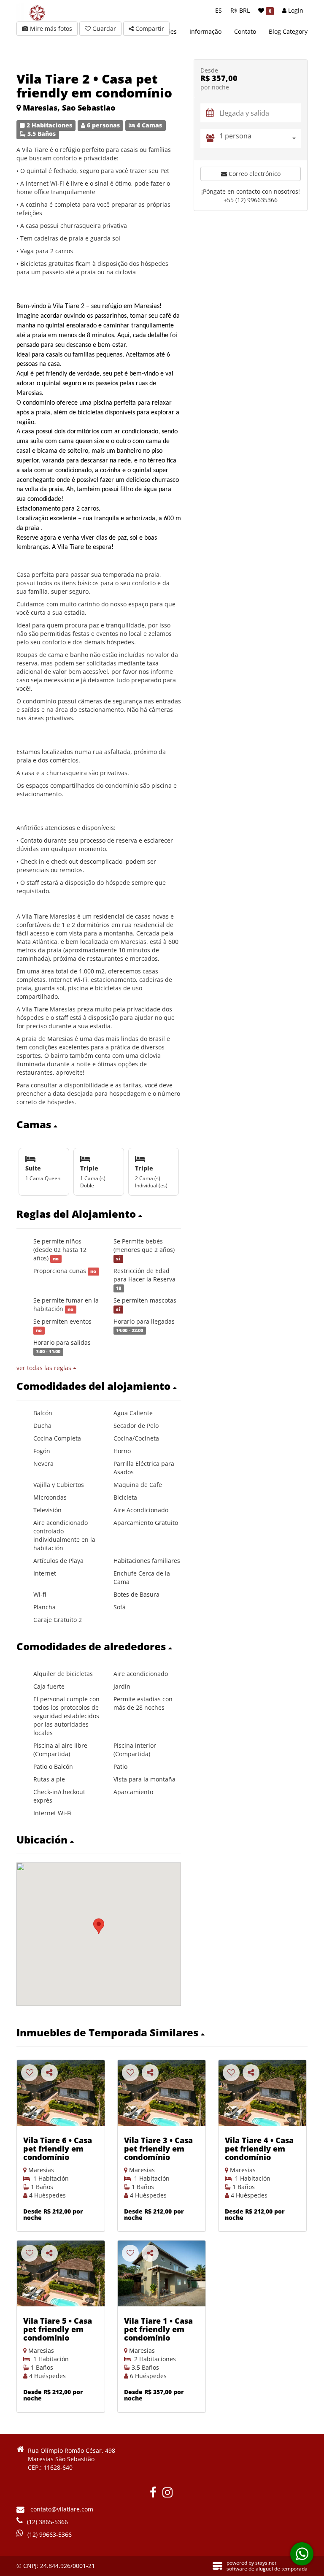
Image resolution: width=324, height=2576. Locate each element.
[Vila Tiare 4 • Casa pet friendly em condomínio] (262, 2093)
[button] (99, 1124)
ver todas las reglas (45, 1368)
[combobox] (260, 138)
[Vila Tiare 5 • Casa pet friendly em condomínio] (61, 2273)
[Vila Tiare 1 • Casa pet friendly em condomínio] (162, 2273)
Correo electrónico (254, 174)
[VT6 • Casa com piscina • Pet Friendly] (61, 2093)
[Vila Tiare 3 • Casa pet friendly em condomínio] (162, 2093)
